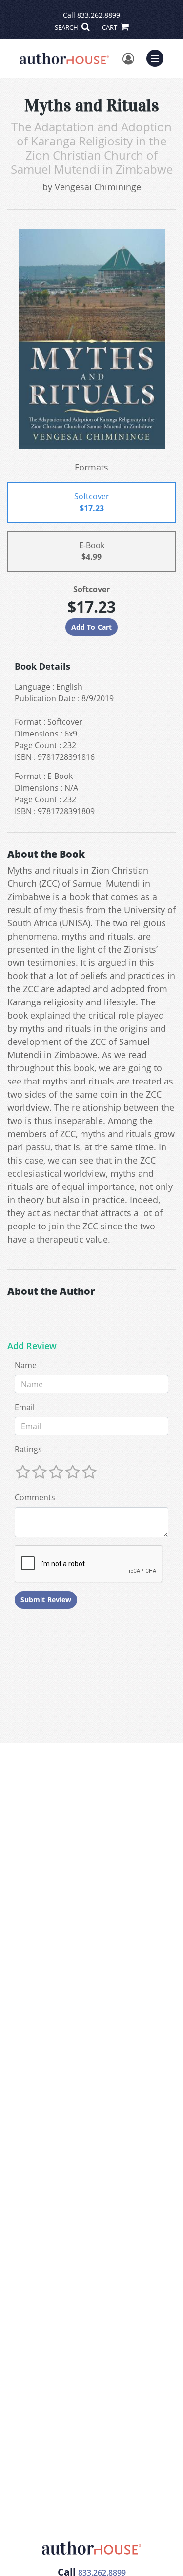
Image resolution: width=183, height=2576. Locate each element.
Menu (158, 57)
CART (110, 27)
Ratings (28, 1449)
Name (26, 1365)
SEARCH (67, 27)
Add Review (32, 1346)
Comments (35, 1497)
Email (25, 1407)
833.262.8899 (99, 15)
